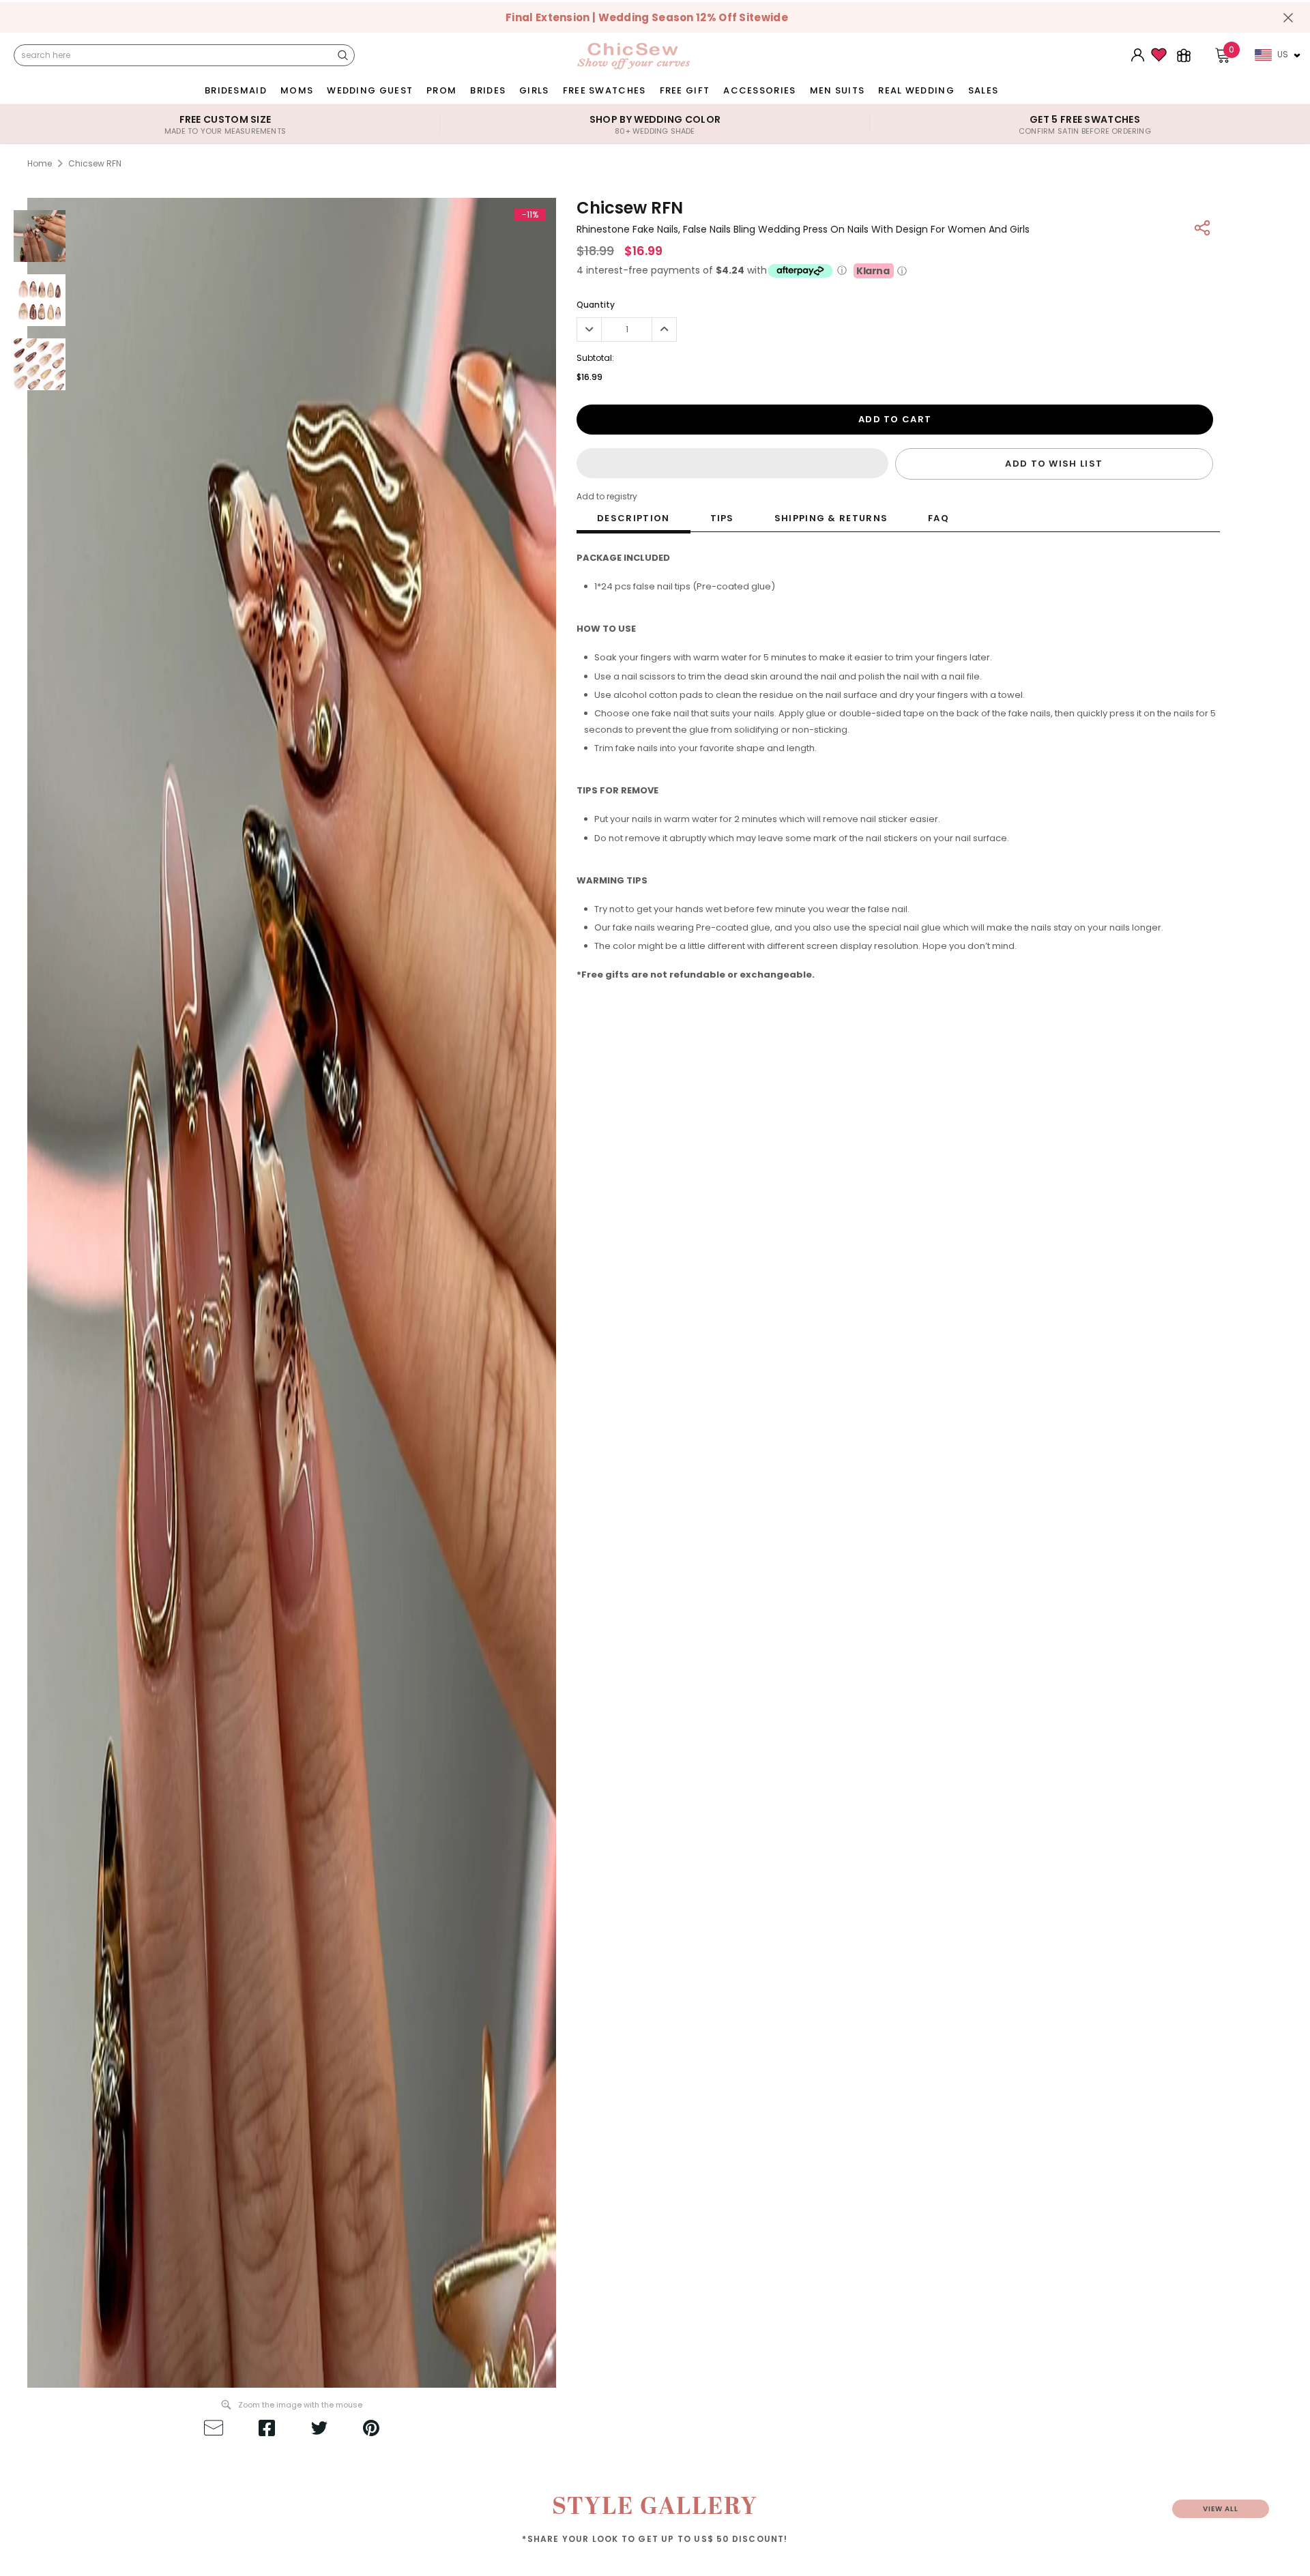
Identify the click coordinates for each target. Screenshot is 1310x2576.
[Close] (1288, 18)
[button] (732, 463)
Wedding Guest (370, 90)
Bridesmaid (236, 90)
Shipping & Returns (831, 518)
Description (633, 518)
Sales (984, 90)
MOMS (297, 90)
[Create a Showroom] (1184, 55)
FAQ (938, 518)
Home (40, 163)
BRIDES (488, 90)
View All (1221, 2509)
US (1283, 54)
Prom (441, 90)
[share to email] (214, 2430)
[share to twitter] (319, 2430)
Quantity (596, 305)
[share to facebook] (267, 2430)
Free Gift (685, 90)
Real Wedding (916, 90)
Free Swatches (605, 90)
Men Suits (838, 90)
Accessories (759, 90)
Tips (722, 518)
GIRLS (534, 90)
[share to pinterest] (371, 2430)
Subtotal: (595, 358)
